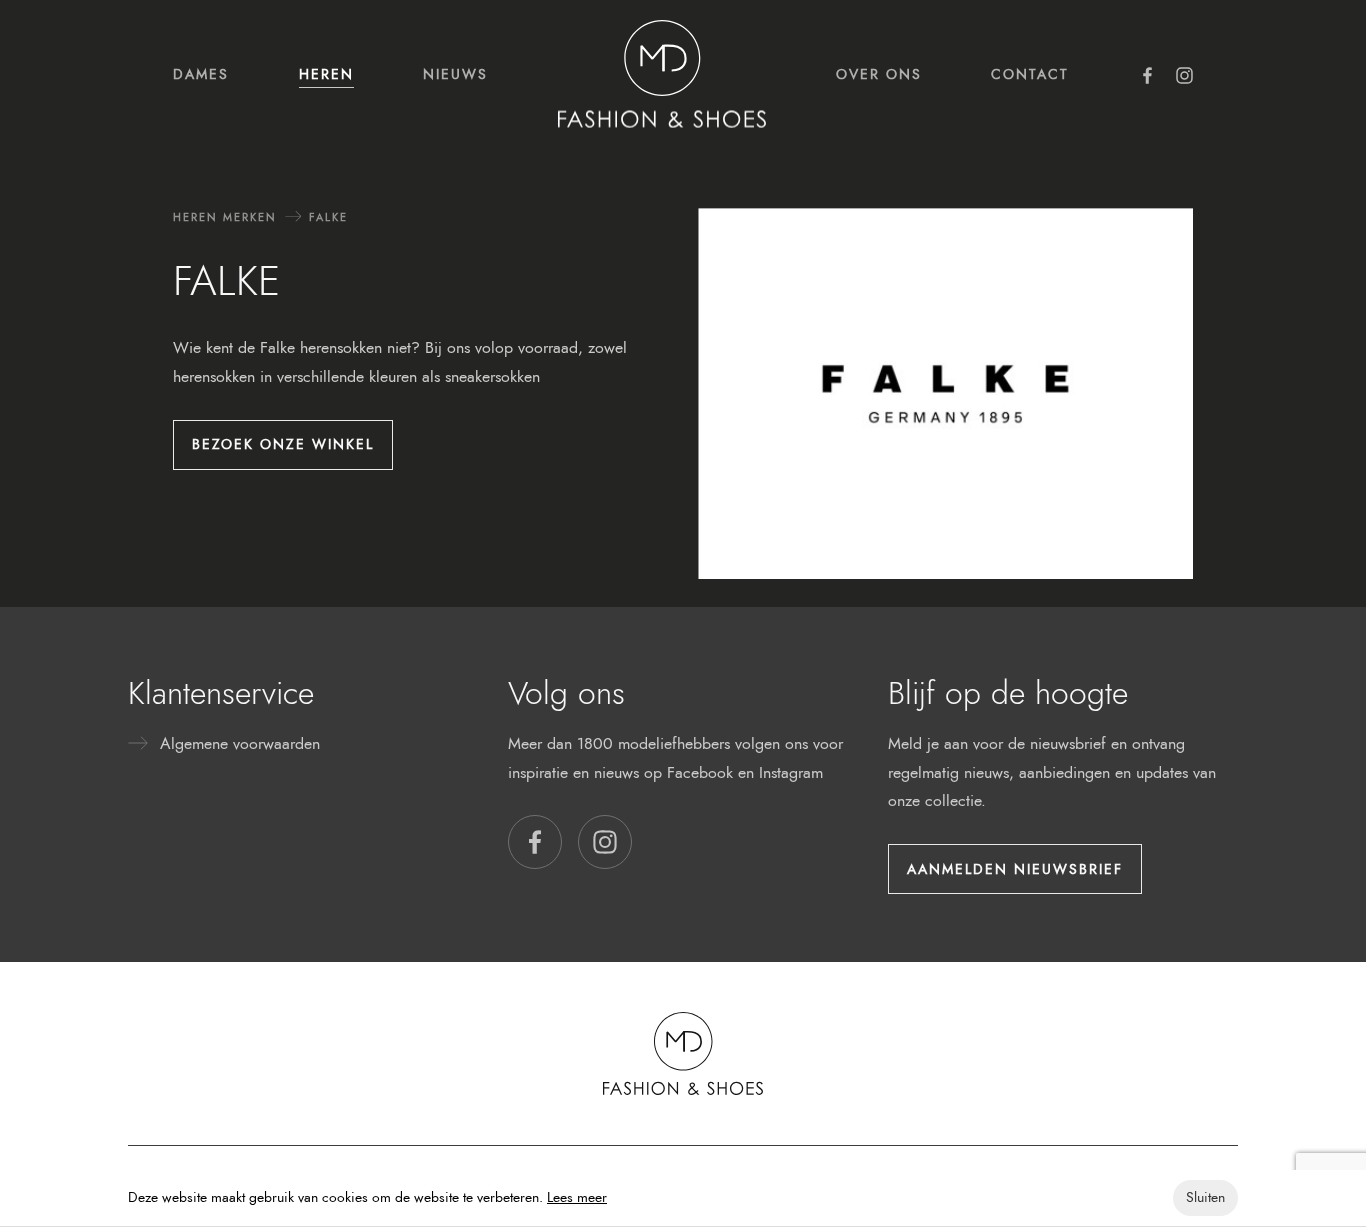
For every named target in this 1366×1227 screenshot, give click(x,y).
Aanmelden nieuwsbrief (1015, 869)
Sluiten (1205, 1197)
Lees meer (577, 1197)
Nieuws (455, 74)
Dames (201, 74)
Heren (326, 74)
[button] (535, 842)
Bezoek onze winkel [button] (283, 444)
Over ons (879, 74)
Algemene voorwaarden (240, 743)
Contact (1030, 74)
